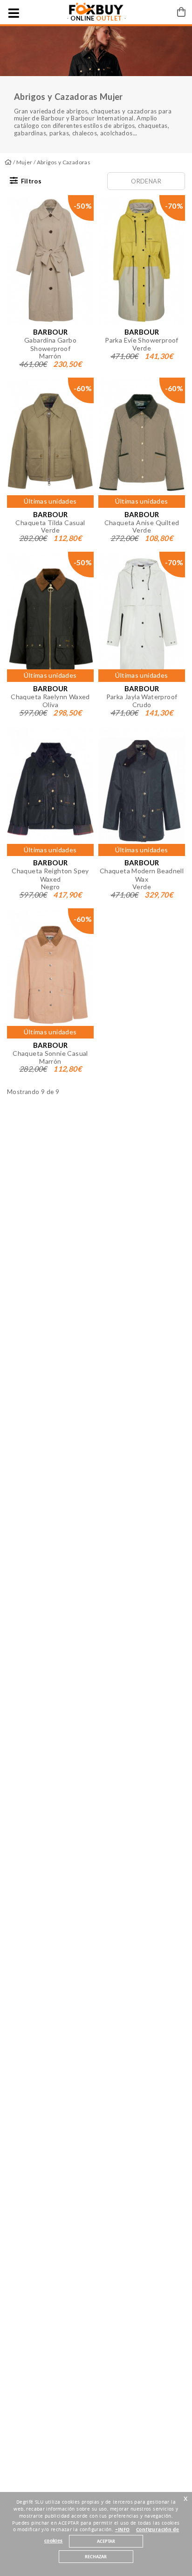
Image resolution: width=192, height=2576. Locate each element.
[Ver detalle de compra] (181, 12)
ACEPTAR (106, 2541)
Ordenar (146, 181)
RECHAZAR (96, 2557)
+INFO (123, 2530)
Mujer (24, 162)
